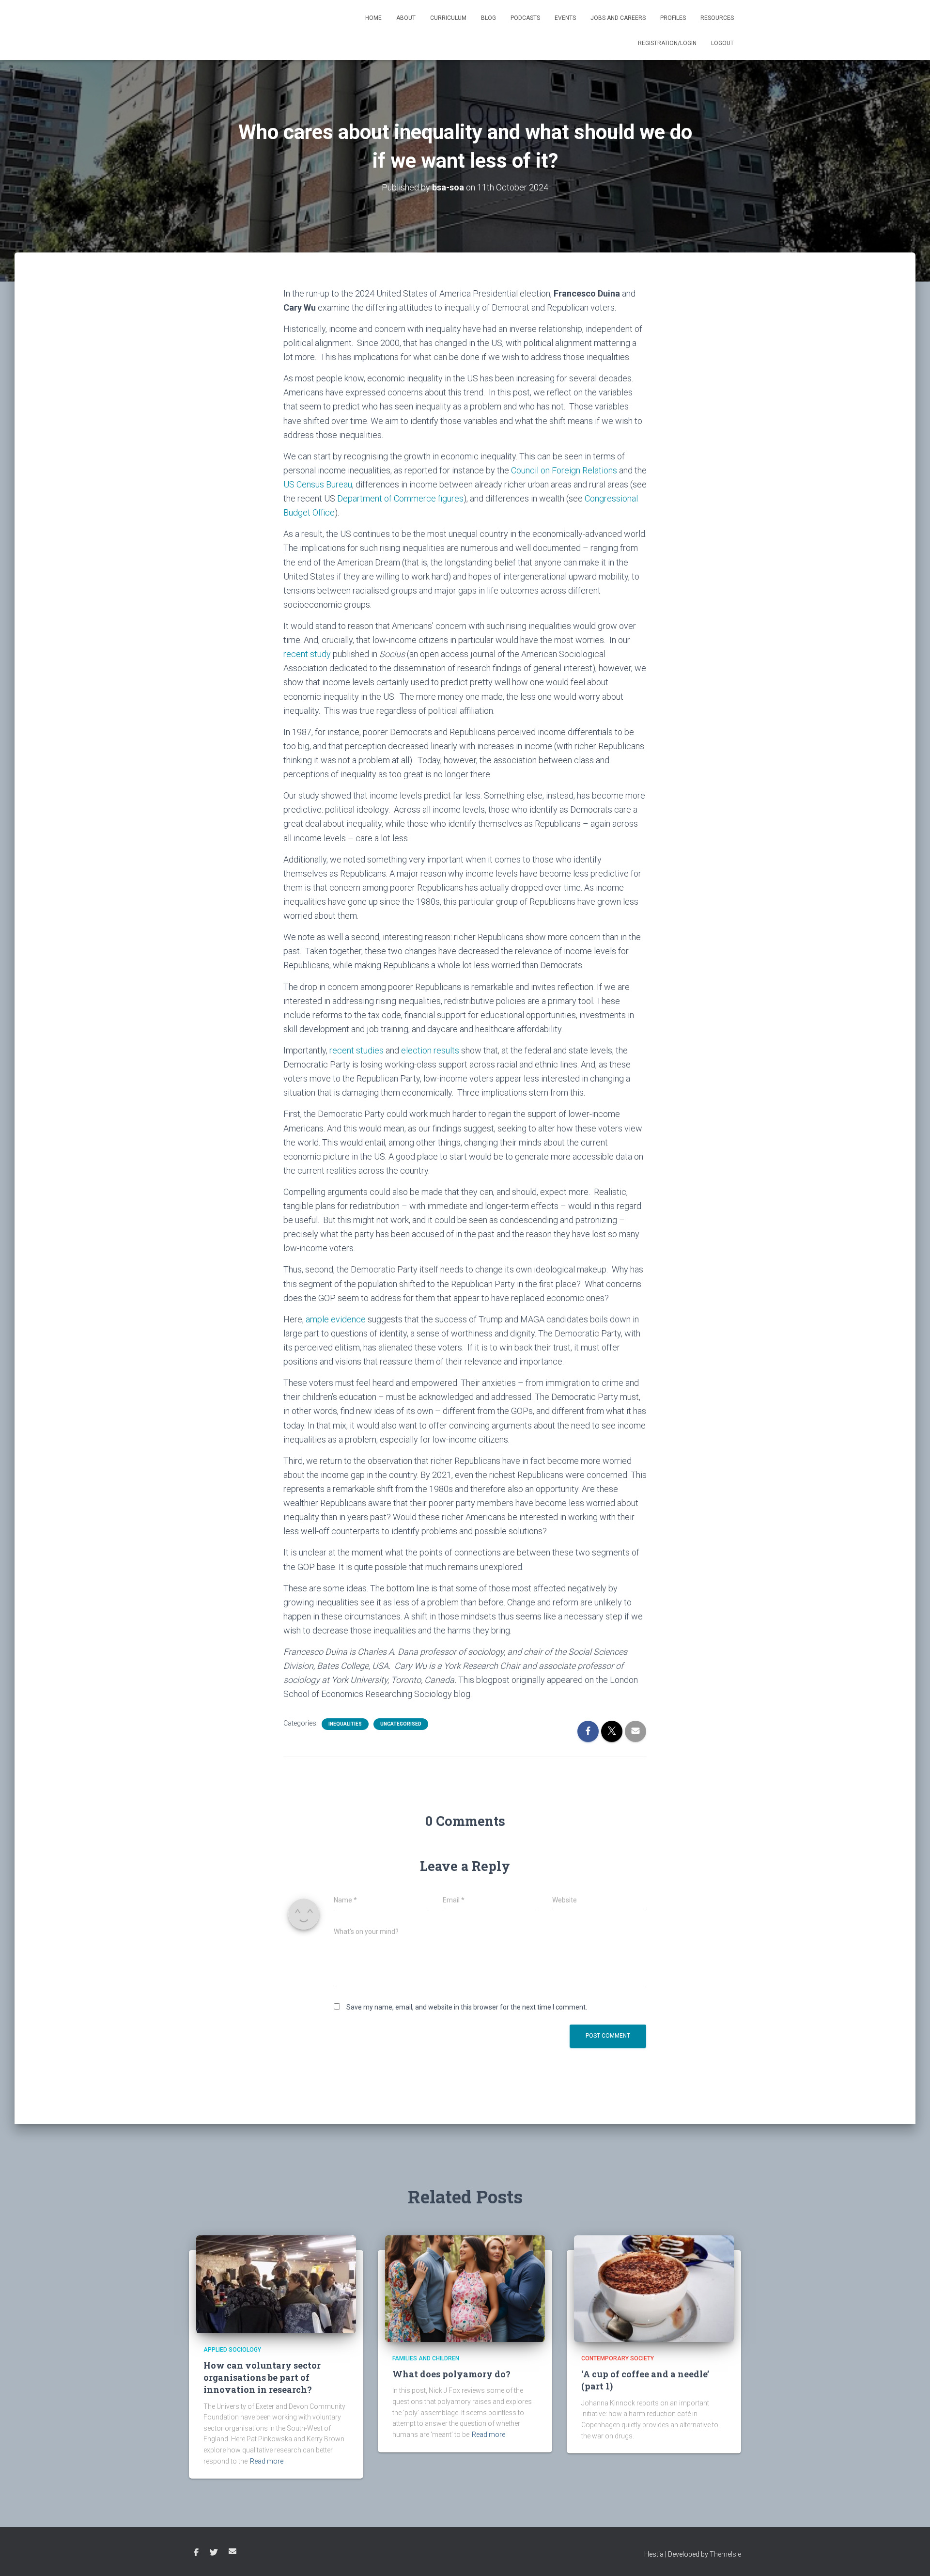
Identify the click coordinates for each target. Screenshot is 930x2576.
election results (430, 1050)
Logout (722, 43)
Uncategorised (401, 1724)
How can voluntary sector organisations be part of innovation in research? (262, 2377)
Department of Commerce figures (400, 498)
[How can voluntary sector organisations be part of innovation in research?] (276, 2283)
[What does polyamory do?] (465, 2288)
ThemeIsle (725, 2554)
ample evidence (336, 1319)
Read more (267, 2461)
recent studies (356, 1050)
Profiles (673, 18)
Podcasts (525, 18)
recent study (307, 654)
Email (232, 2551)
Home (373, 18)
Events (565, 18)
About (406, 18)
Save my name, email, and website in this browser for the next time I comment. (467, 2007)
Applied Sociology (232, 2350)
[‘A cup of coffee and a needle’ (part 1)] (654, 2288)
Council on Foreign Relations (564, 470)
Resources (717, 18)
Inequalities (345, 1724)
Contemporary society (618, 2358)
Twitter (214, 2553)
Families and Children (426, 2358)
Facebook (196, 2553)
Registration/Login (667, 43)
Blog (488, 18)
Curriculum (448, 18)
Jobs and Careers (618, 18)
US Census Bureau (318, 484)
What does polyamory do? (451, 2374)
